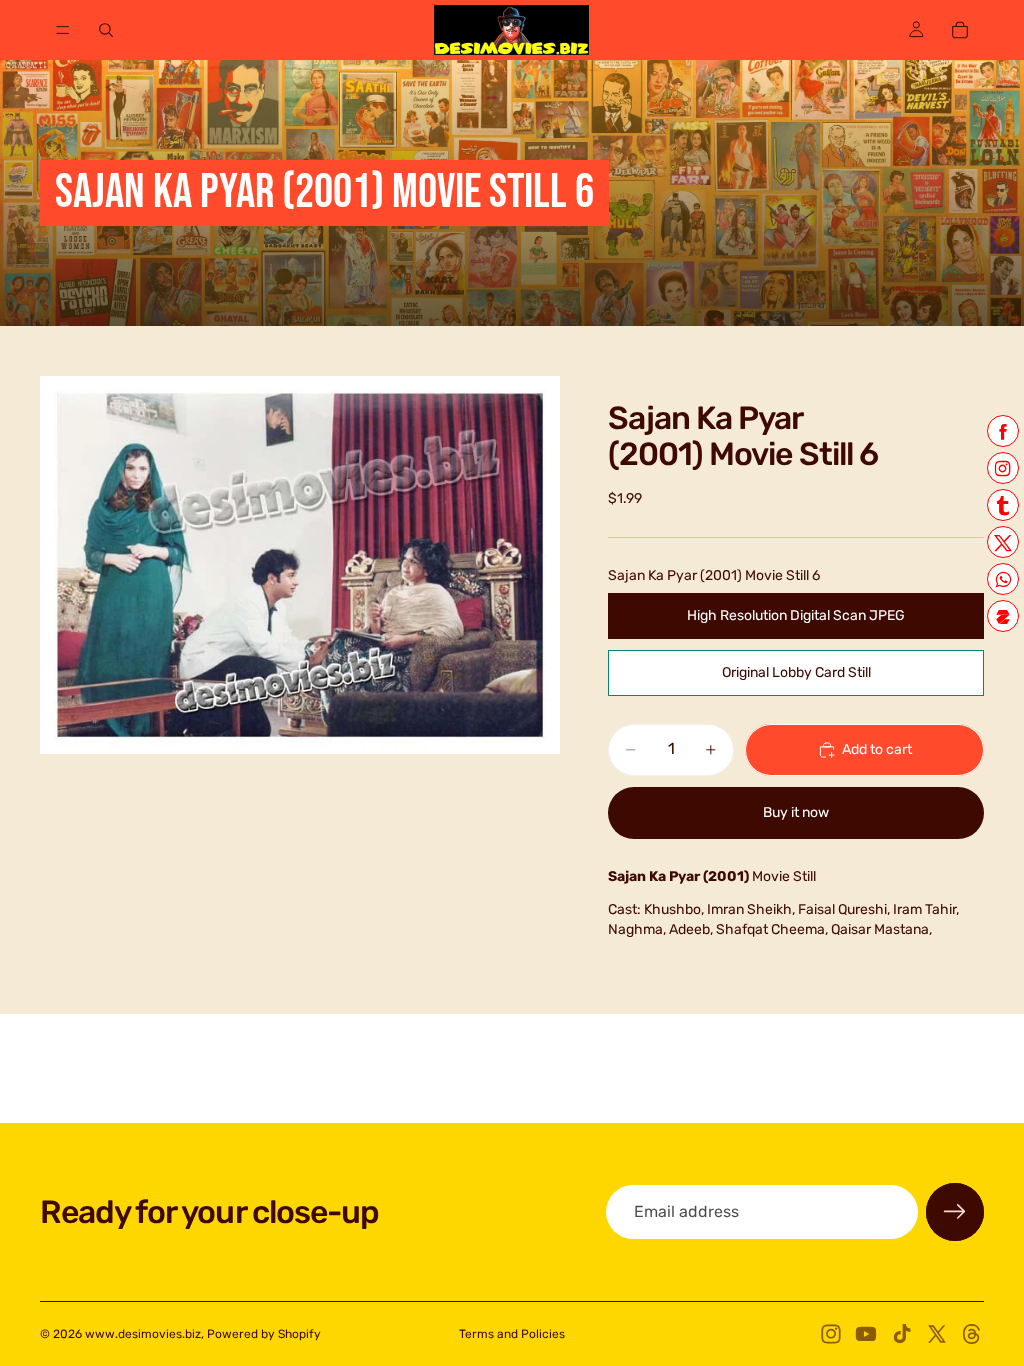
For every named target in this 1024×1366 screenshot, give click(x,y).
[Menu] (63, 30)
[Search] (106, 30)
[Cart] (960, 30)
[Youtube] (866, 1334)
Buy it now (796, 812)
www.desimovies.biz (143, 1334)
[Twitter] (937, 1334)
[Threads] (972, 1334)
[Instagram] (831, 1334)
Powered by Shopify (264, 1334)
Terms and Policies (512, 1334)
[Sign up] (955, 1212)
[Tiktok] (902, 1334)
